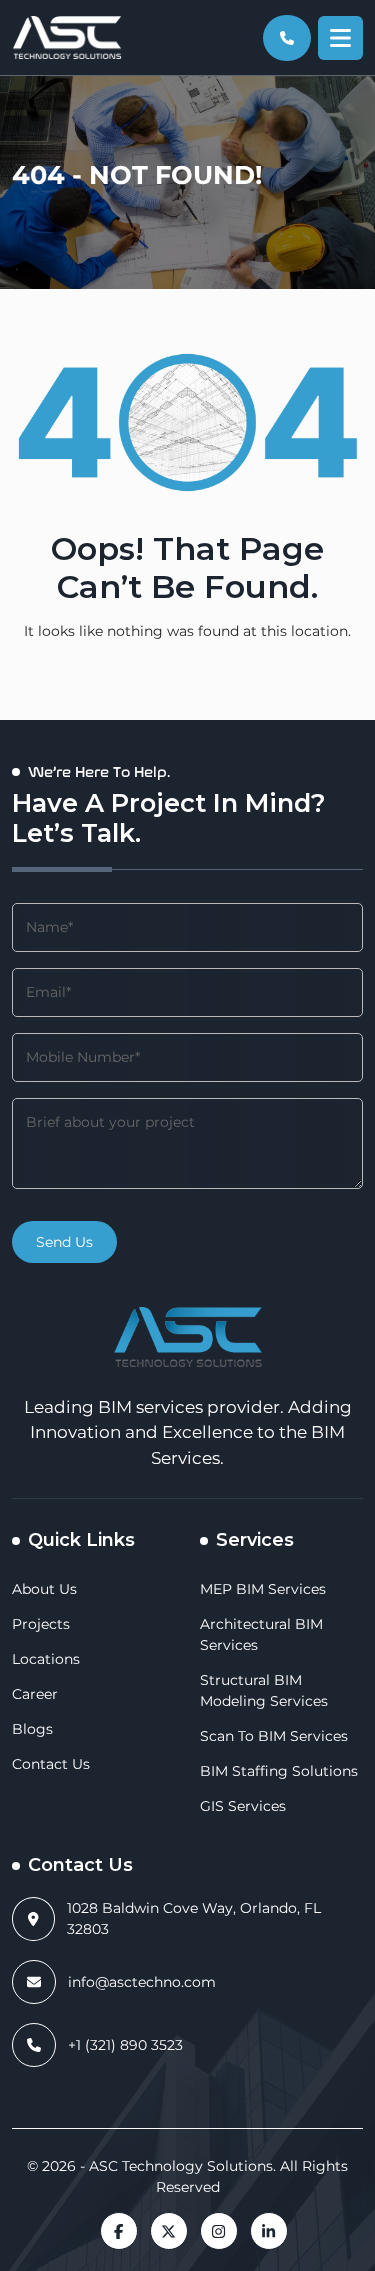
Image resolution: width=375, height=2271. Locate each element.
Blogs (32, 1729)
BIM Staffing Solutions (279, 1771)
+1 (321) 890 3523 (125, 2045)
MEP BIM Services (263, 1589)
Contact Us (51, 1764)
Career (35, 1694)
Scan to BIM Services (274, 1736)
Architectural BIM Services (261, 1634)
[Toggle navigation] (340, 38)
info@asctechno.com (142, 1982)
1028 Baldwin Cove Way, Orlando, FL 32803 (194, 1918)
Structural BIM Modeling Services (264, 1690)
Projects (41, 1624)
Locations (46, 1659)
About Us (44, 1589)
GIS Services (243, 1806)
